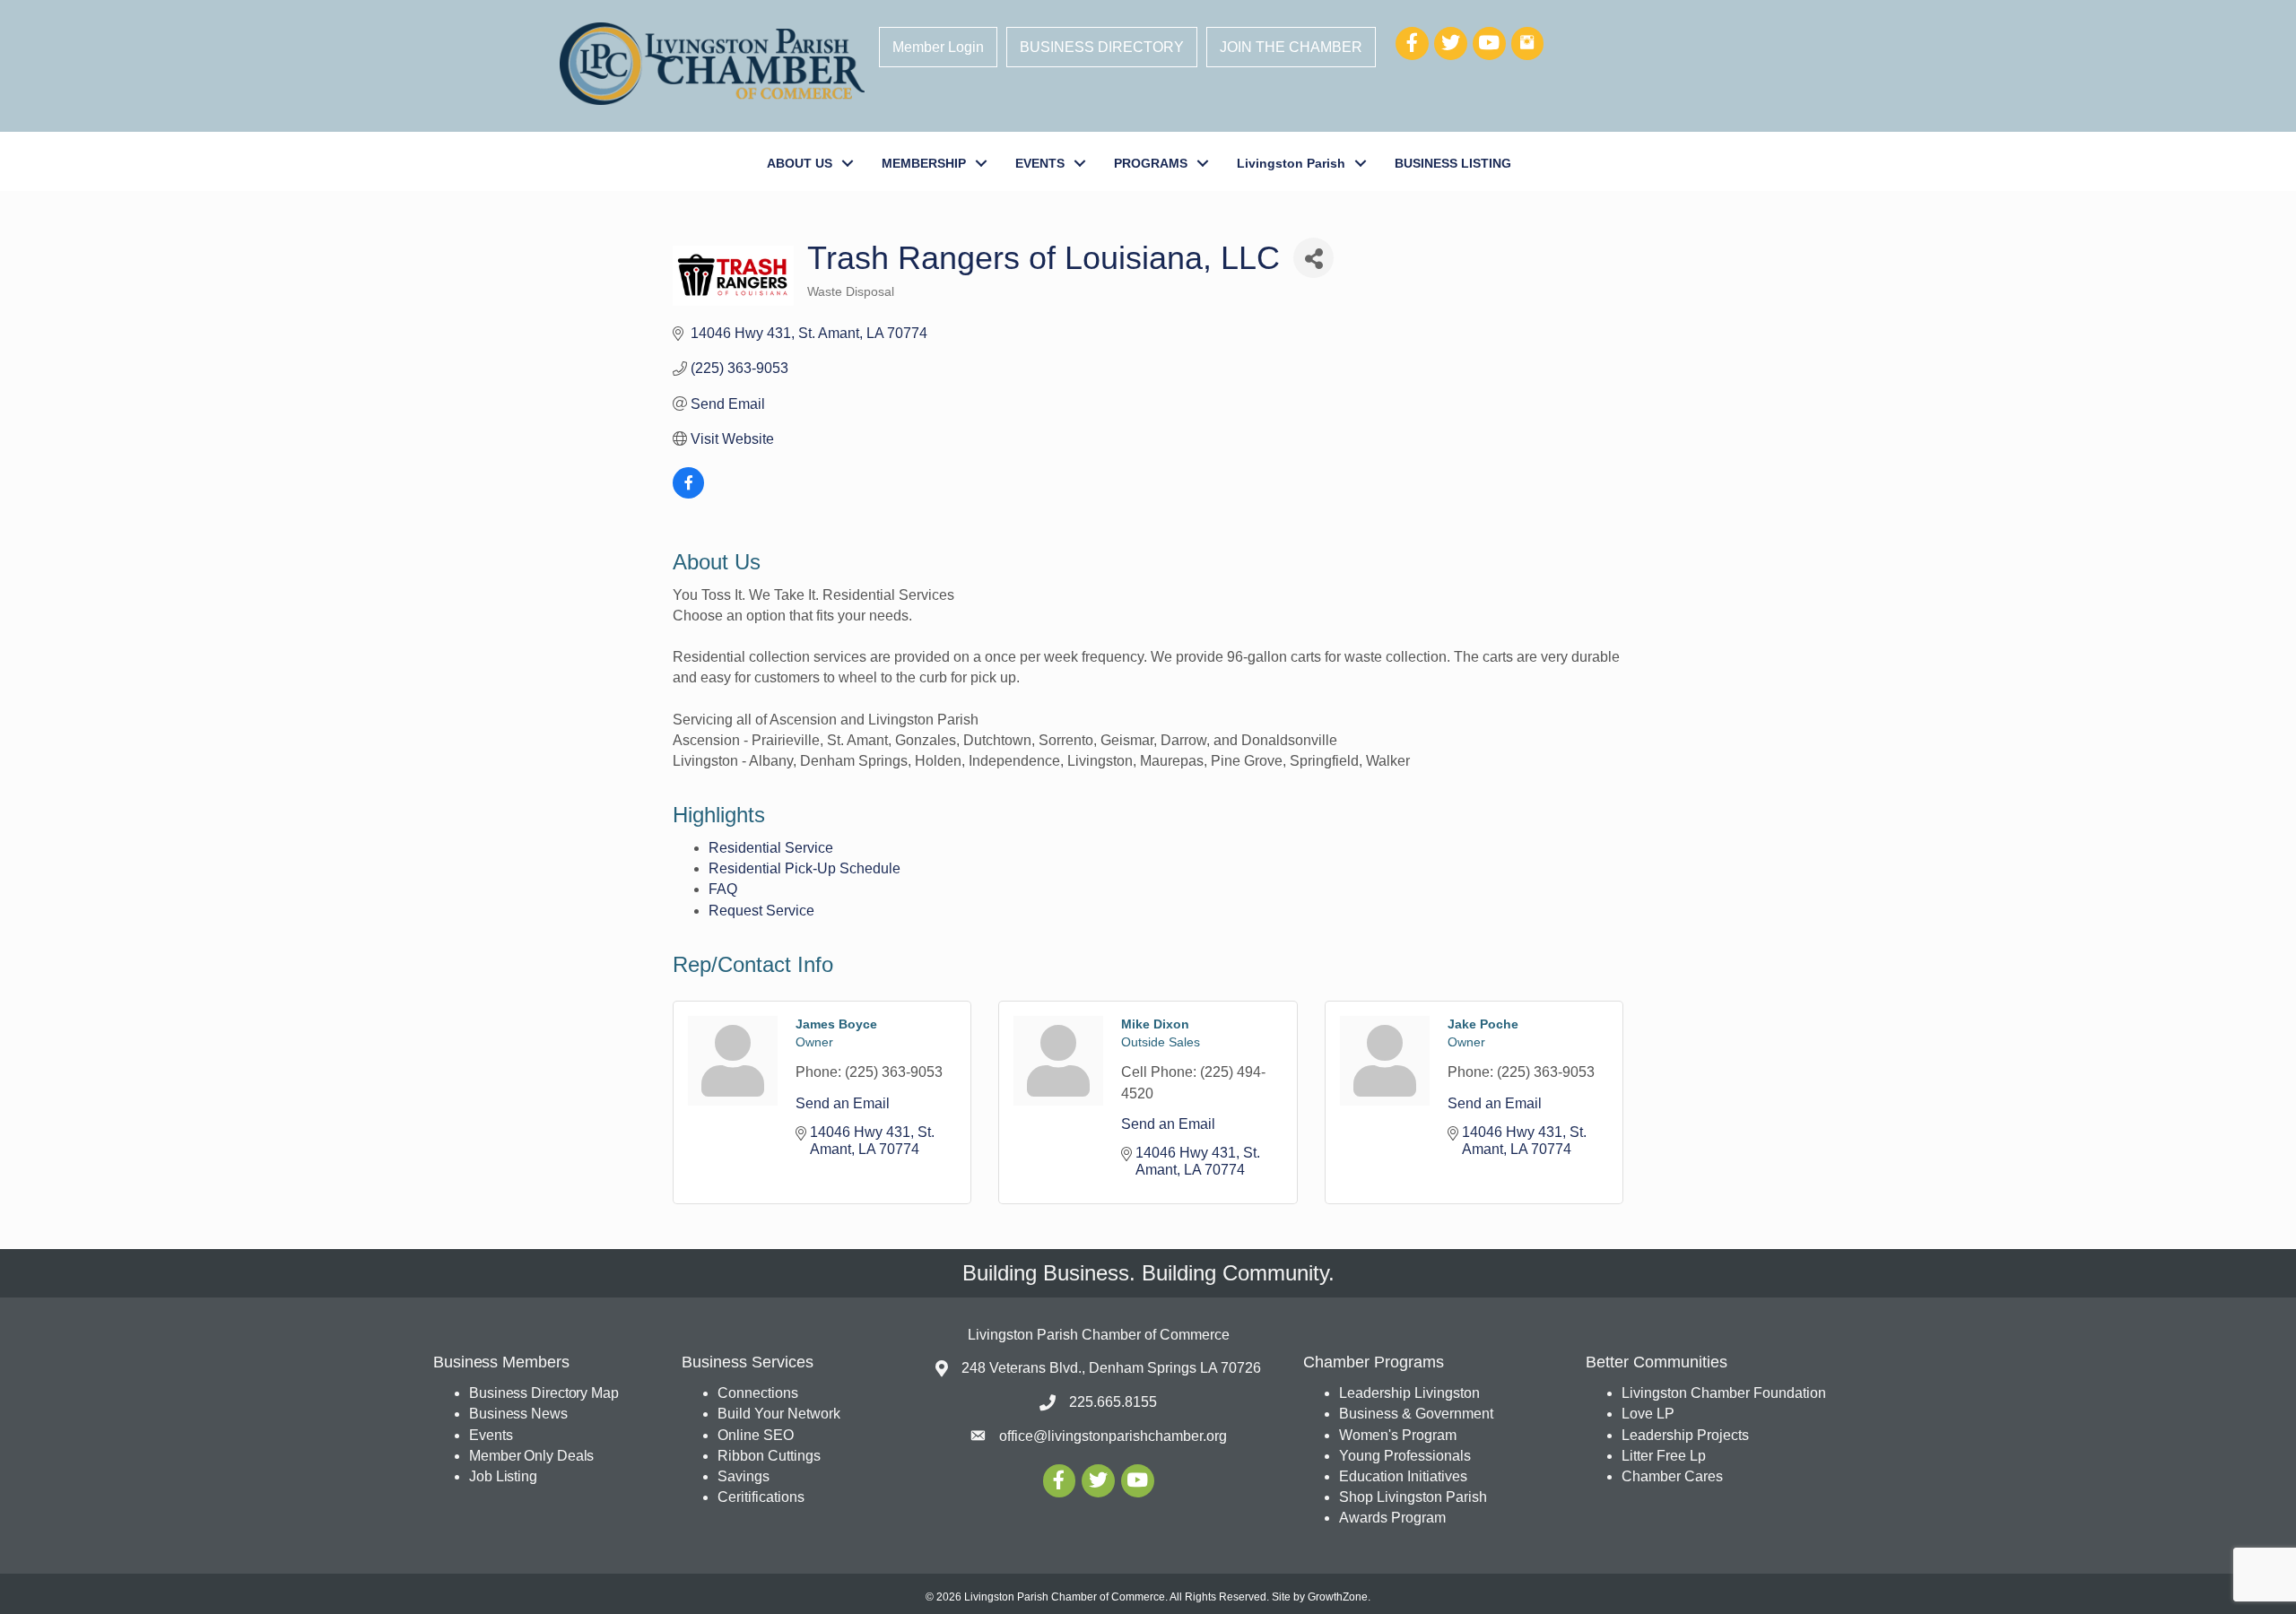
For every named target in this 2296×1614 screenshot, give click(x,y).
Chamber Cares (1672, 1476)
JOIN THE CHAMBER (1291, 47)
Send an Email (843, 1103)
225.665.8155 (1113, 1402)
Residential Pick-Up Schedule (804, 868)
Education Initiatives (1403, 1476)
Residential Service (771, 848)
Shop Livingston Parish (1413, 1497)
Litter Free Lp (1664, 1456)
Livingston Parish (1291, 163)
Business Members (501, 1362)
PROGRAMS (1151, 163)
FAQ (723, 889)
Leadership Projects (1685, 1435)
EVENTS (1040, 163)
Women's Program (1398, 1435)
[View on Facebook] (688, 494)
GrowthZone (1338, 1597)
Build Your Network (779, 1414)
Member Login (938, 47)
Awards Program (1394, 1518)
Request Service (761, 911)
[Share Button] (1313, 258)
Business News (518, 1414)
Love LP (1648, 1414)
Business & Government (1416, 1414)
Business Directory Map (544, 1393)
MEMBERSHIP (924, 163)
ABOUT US (800, 163)
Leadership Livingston (1409, 1393)
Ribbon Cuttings (769, 1456)
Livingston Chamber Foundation (1724, 1393)
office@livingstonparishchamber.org (1113, 1436)
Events (491, 1435)
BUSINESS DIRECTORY (1102, 47)
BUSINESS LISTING (1453, 163)
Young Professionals (1405, 1456)
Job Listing (503, 1476)
